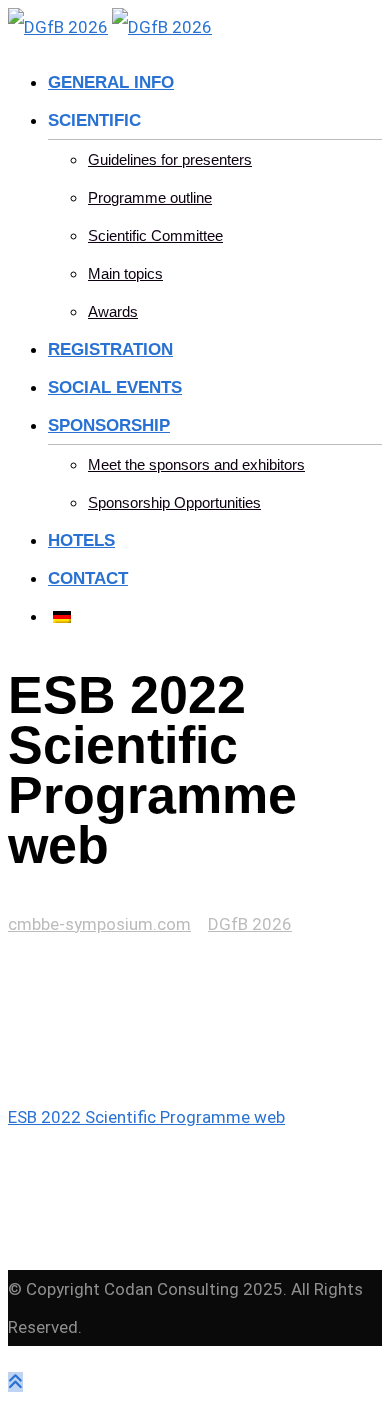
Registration (110, 349)
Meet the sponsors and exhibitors (196, 464)
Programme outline (150, 197)
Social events (115, 387)
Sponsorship (109, 425)
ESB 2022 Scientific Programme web (146, 1117)
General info (111, 82)
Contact (88, 578)
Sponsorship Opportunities (174, 502)
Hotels (81, 540)
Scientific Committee (155, 235)
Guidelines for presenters (170, 159)
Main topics (125, 273)
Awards (113, 311)
